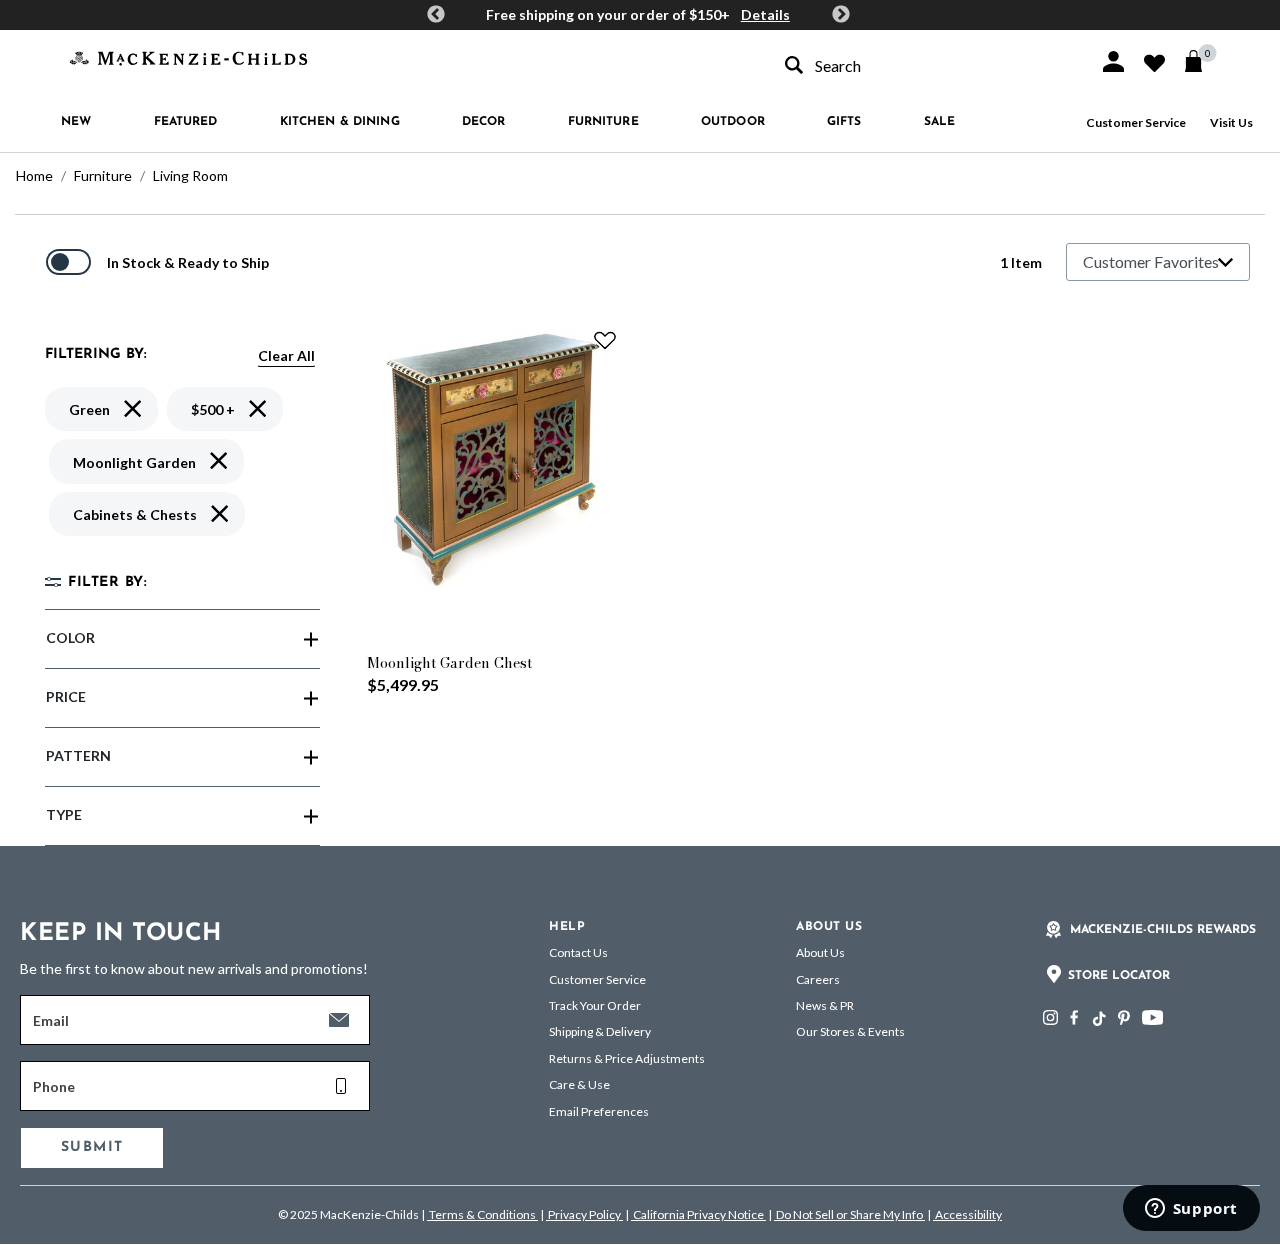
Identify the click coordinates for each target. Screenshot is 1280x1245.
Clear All (286, 355)
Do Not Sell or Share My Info (849, 1214)
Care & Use (579, 1084)
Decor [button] (484, 122)
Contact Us (578, 952)
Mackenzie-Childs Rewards (1163, 930)
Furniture (103, 175)
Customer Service (1136, 122)
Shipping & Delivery (600, 1031)
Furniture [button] (603, 122)
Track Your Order (595, 1005)
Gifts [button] (844, 122)
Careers (818, 979)
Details (765, 14)
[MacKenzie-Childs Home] (188, 56)
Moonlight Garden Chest (449, 663)
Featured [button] (186, 122)
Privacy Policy (584, 1214)
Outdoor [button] (733, 122)
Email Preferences (599, 1111)
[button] (1113, 61)
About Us (820, 952)
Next (841, 15)
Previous (436, 15)
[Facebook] (1074, 1017)
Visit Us (1231, 122)
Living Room (190, 175)
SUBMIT (92, 1147)
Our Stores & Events (850, 1031)
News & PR (825, 1005)
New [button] (76, 122)
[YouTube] (1152, 1017)
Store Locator (1119, 976)
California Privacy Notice (698, 1214)
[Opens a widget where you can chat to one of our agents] (1191, 1210)
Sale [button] (939, 122)
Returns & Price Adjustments (627, 1058)
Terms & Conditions (482, 1214)
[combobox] (924, 65)
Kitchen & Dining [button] (340, 122)
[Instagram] (1050, 1017)
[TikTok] (1098, 1019)
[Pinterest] (1124, 1017)
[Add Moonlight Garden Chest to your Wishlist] (605, 340)
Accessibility (967, 1214)
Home (34, 175)
